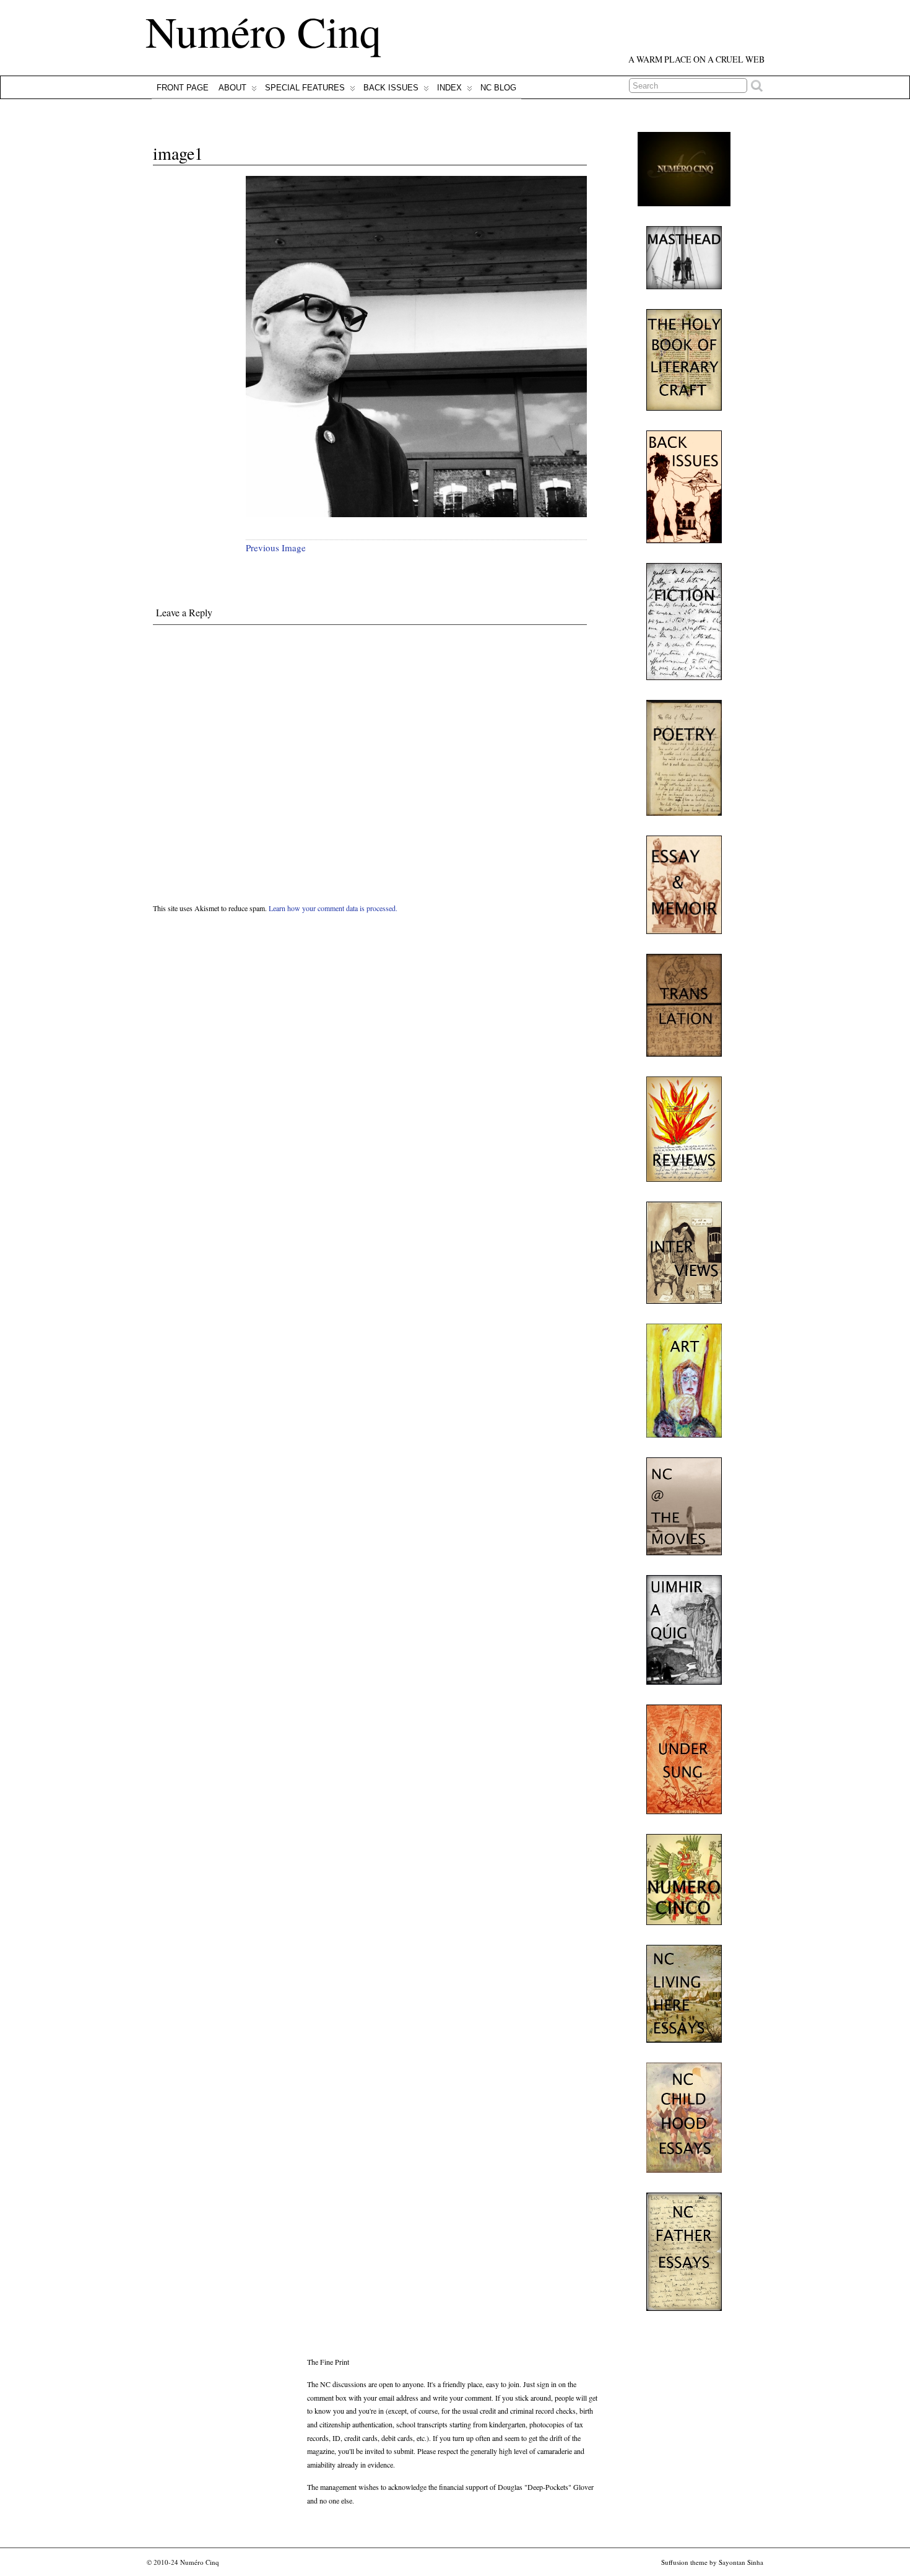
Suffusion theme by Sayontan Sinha (712, 2562)
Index (449, 88)
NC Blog (498, 88)
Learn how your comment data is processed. (333, 908)
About (232, 88)
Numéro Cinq (263, 31)
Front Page (183, 88)
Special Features (305, 88)
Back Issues (391, 88)
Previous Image (276, 548)
